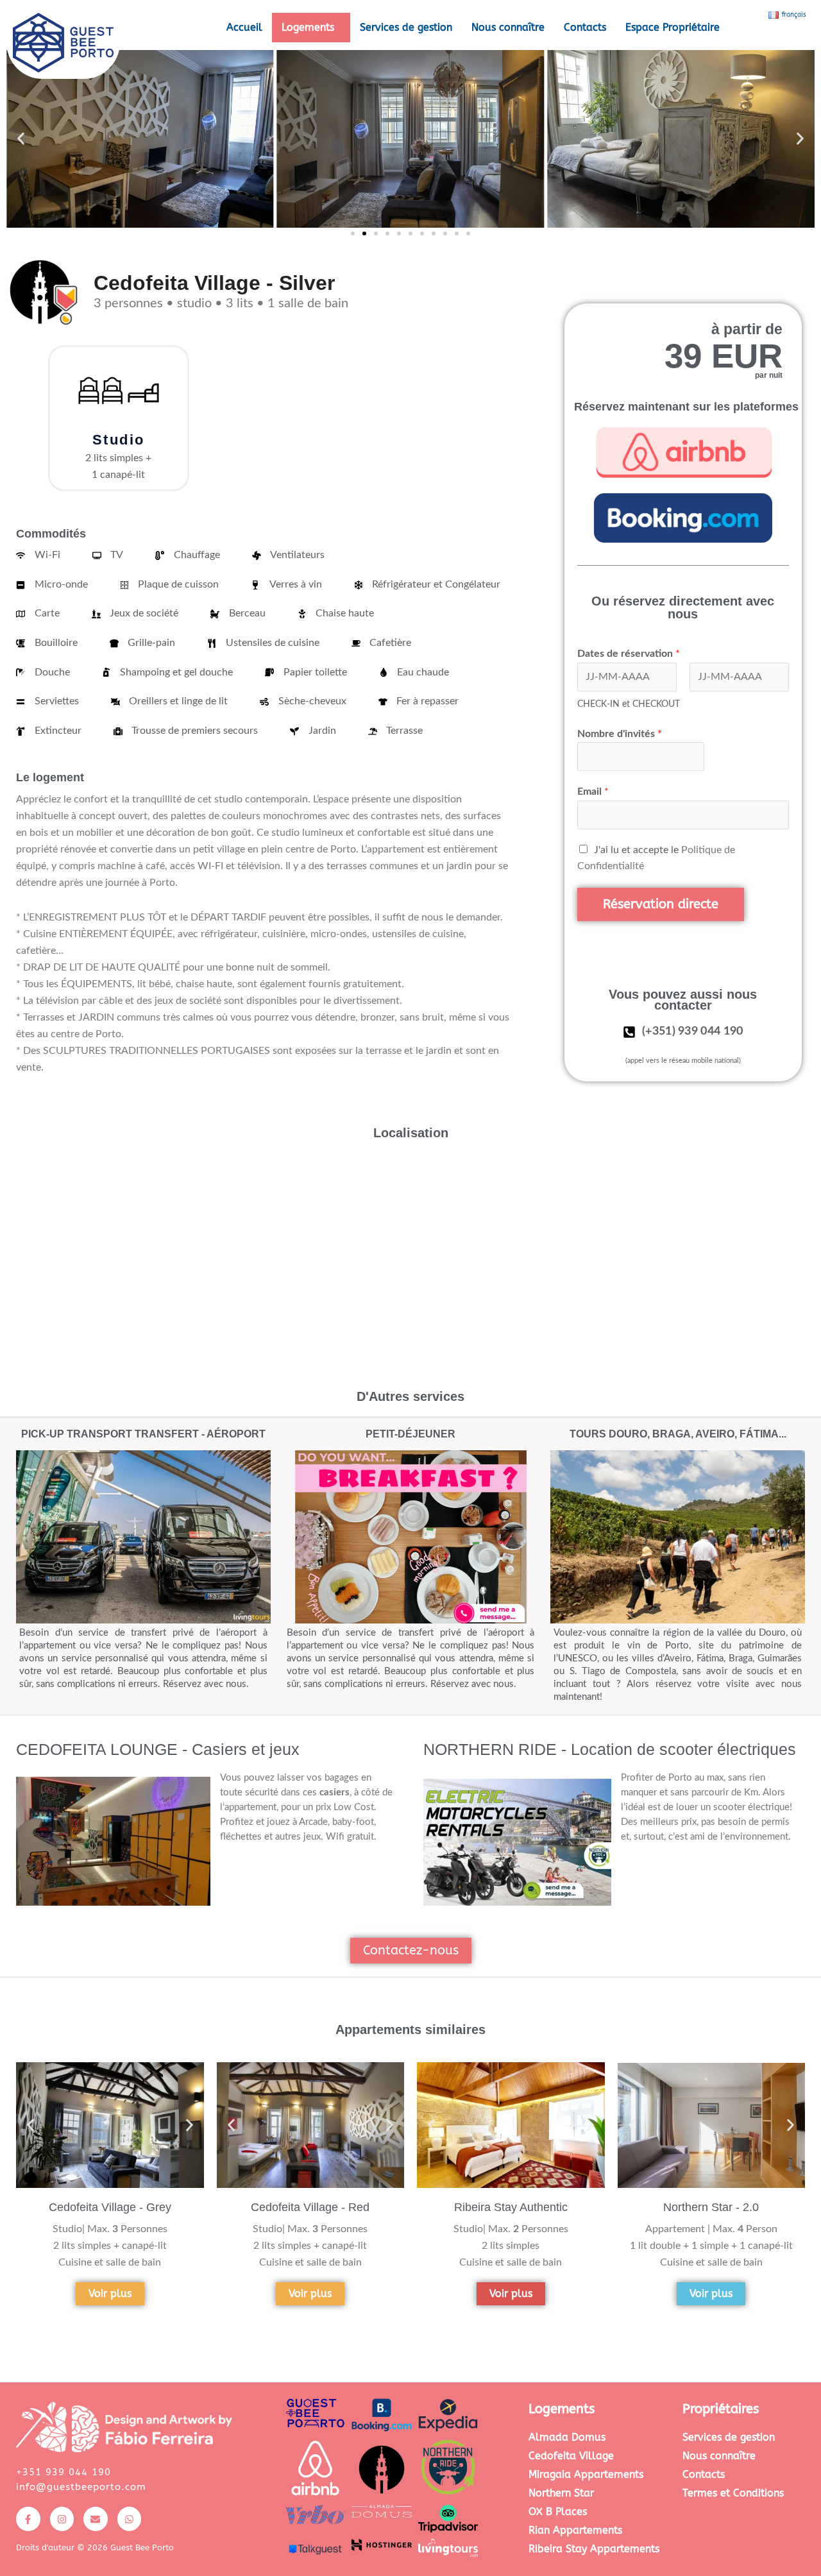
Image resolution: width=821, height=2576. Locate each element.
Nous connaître (508, 27)
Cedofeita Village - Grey (110, 2207)
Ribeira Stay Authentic (511, 2207)
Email (593, 792)
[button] (311, 28)
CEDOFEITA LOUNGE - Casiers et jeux (158, 1749)
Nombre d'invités (620, 734)
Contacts (585, 27)
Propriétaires (721, 2409)
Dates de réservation (629, 654)
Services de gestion (406, 27)
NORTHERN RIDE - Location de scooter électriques (610, 1749)
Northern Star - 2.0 (711, 2207)
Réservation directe (661, 904)
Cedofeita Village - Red (310, 2207)
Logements (308, 27)
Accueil (244, 27)
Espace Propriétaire (673, 27)
